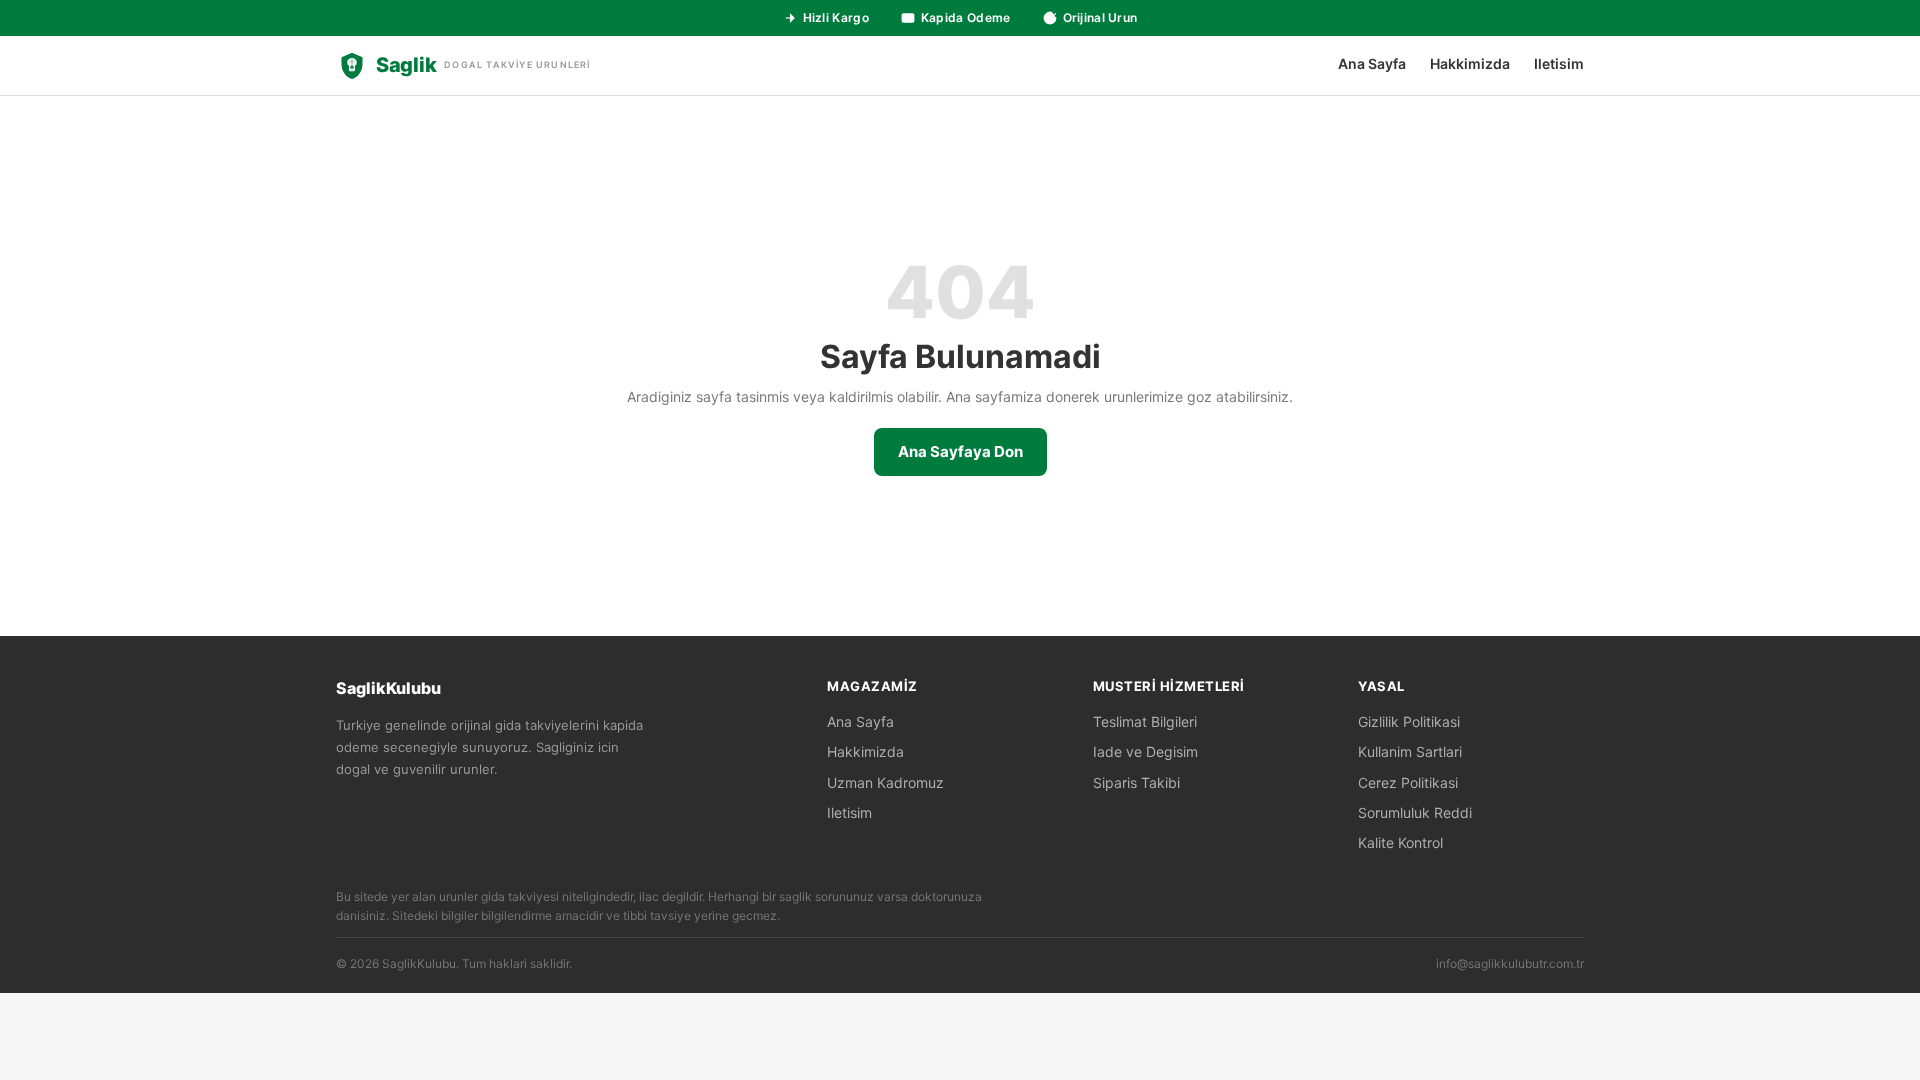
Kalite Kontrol (1400, 842)
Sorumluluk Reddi (1415, 812)
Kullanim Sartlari (1410, 751)
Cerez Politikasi (1408, 782)
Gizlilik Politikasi (1409, 721)
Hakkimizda (1470, 63)
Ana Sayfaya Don (960, 451)
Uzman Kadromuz (885, 782)
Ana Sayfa (1372, 63)
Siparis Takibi (1136, 782)
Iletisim (1559, 63)
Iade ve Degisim (1145, 751)
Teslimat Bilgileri (1145, 721)
